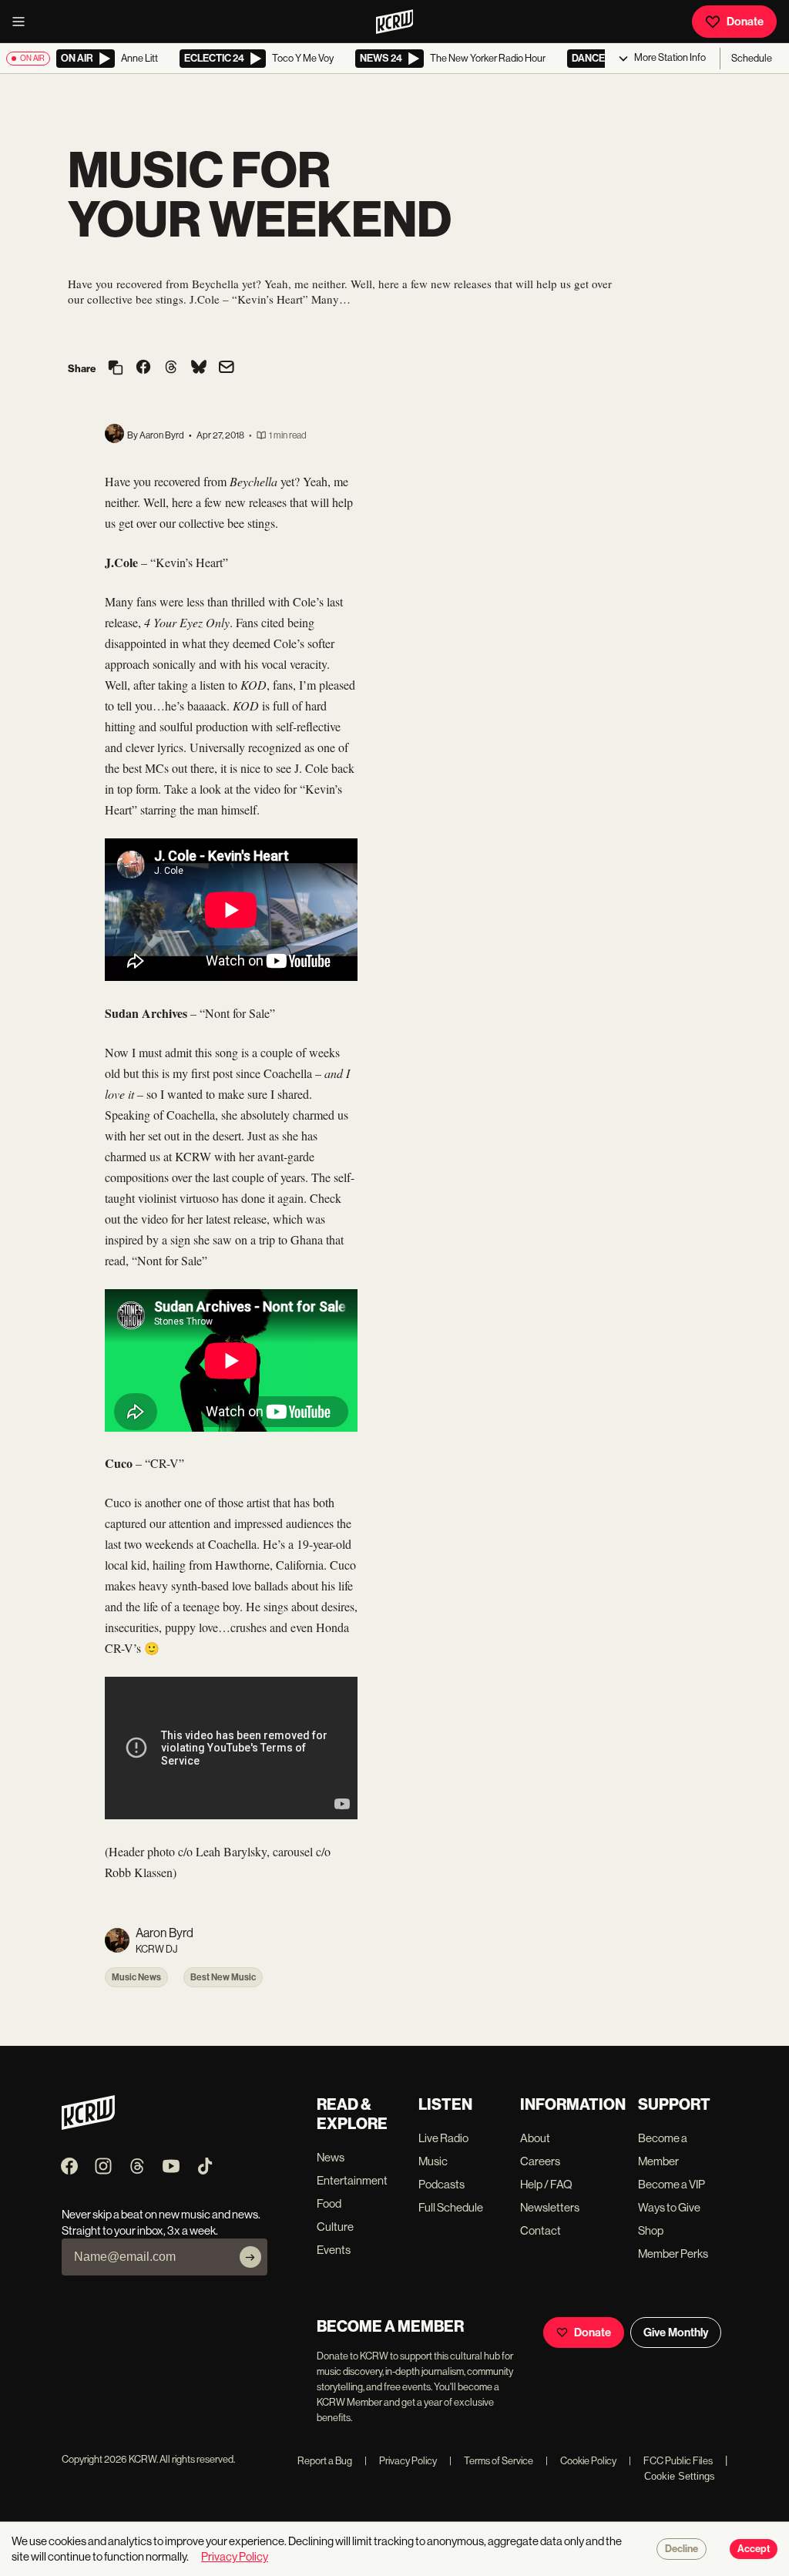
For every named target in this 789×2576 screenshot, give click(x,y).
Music (433, 2161)
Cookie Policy (581, 2461)
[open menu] (23, 22)
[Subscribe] (250, 2257)
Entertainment (352, 2180)
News (331, 2157)
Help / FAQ (546, 2184)
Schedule (752, 58)
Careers (540, 2161)
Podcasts (442, 2184)
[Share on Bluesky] (199, 368)
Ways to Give (669, 2207)
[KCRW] (88, 2126)
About (535, 2138)
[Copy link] (116, 369)
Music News (136, 1977)
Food (329, 2203)
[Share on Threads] (171, 368)
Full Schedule (451, 2207)
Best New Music (223, 1977)
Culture (335, 2227)
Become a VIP (671, 2184)
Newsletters (550, 2207)
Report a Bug (325, 2461)
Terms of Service (491, 2461)
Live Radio (443, 2138)
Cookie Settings (680, 2476)
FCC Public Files (671, 2461)
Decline (682, 2549)
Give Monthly (676, 2333)
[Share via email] (227, 369)
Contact (541, 2230)
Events (334, 2250)
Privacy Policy (401, 2461)
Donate (745, 22)
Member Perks (673, 2254)
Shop (651, 2230)
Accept (754, 2549)
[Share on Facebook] (143, 368)
